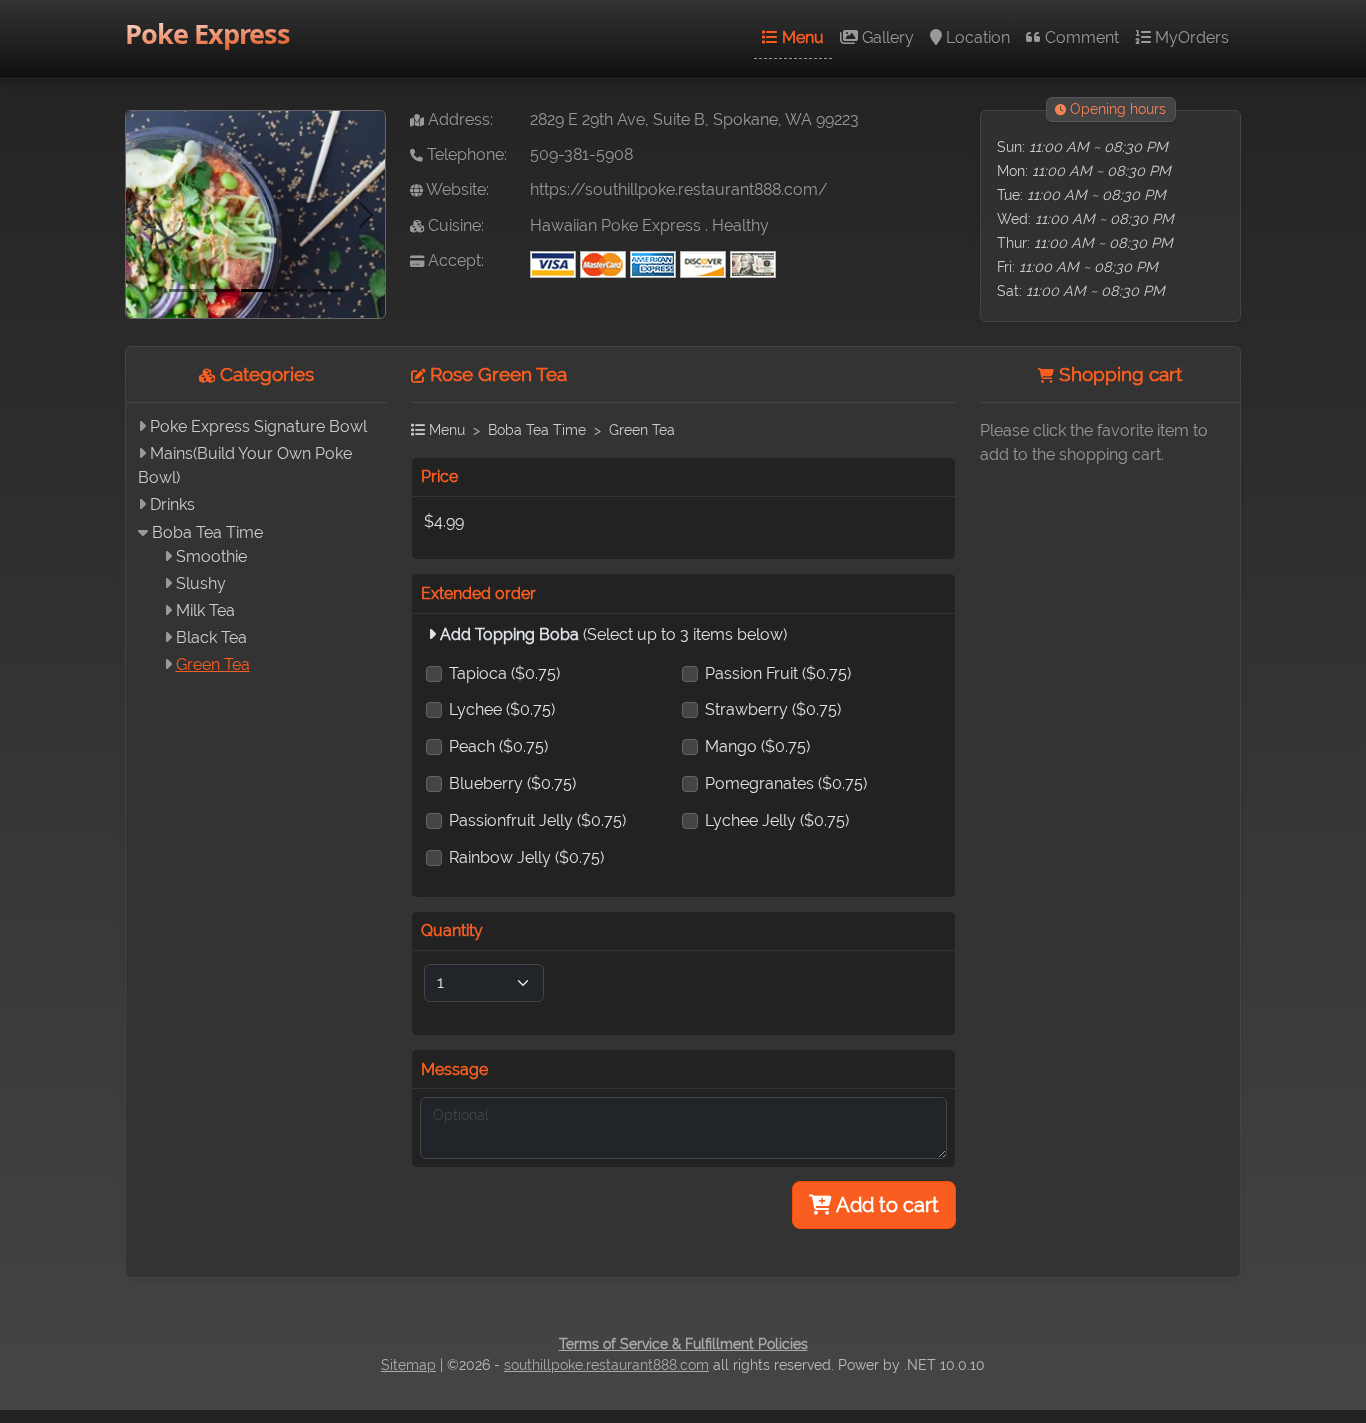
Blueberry (512, 783)
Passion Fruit (778, 673)
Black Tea (211, 637)
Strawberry (773, 709)
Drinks (172, 504)
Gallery (886, 37)
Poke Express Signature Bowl (258, 426)
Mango (757, 746)
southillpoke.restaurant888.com (606, 1365)
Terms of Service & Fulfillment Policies (683, 1344)
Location (976, 37)
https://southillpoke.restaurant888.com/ (679, 189)
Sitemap (408, 1365)
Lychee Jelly (777, 820)
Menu (801, 37)
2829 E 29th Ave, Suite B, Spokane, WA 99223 (694, 119)
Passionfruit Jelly (537, 820)
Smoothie (211, 556)
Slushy (201, 583)
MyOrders (1190, 37)
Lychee (502, 709)
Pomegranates (786, 783)
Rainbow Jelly (526, 857)
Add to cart (885, 1205)
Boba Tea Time (207, 532)
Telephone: (465, 154)
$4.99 (444, 521)
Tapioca (504, 673)
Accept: (454, 260)
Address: (458, 119)
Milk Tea (205, 610)
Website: (456, 189)
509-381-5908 (581, 154)
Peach (498, 746)
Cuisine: (454, 225)
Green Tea (213, 664)
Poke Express (207, 33)
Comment (1080, 37)
